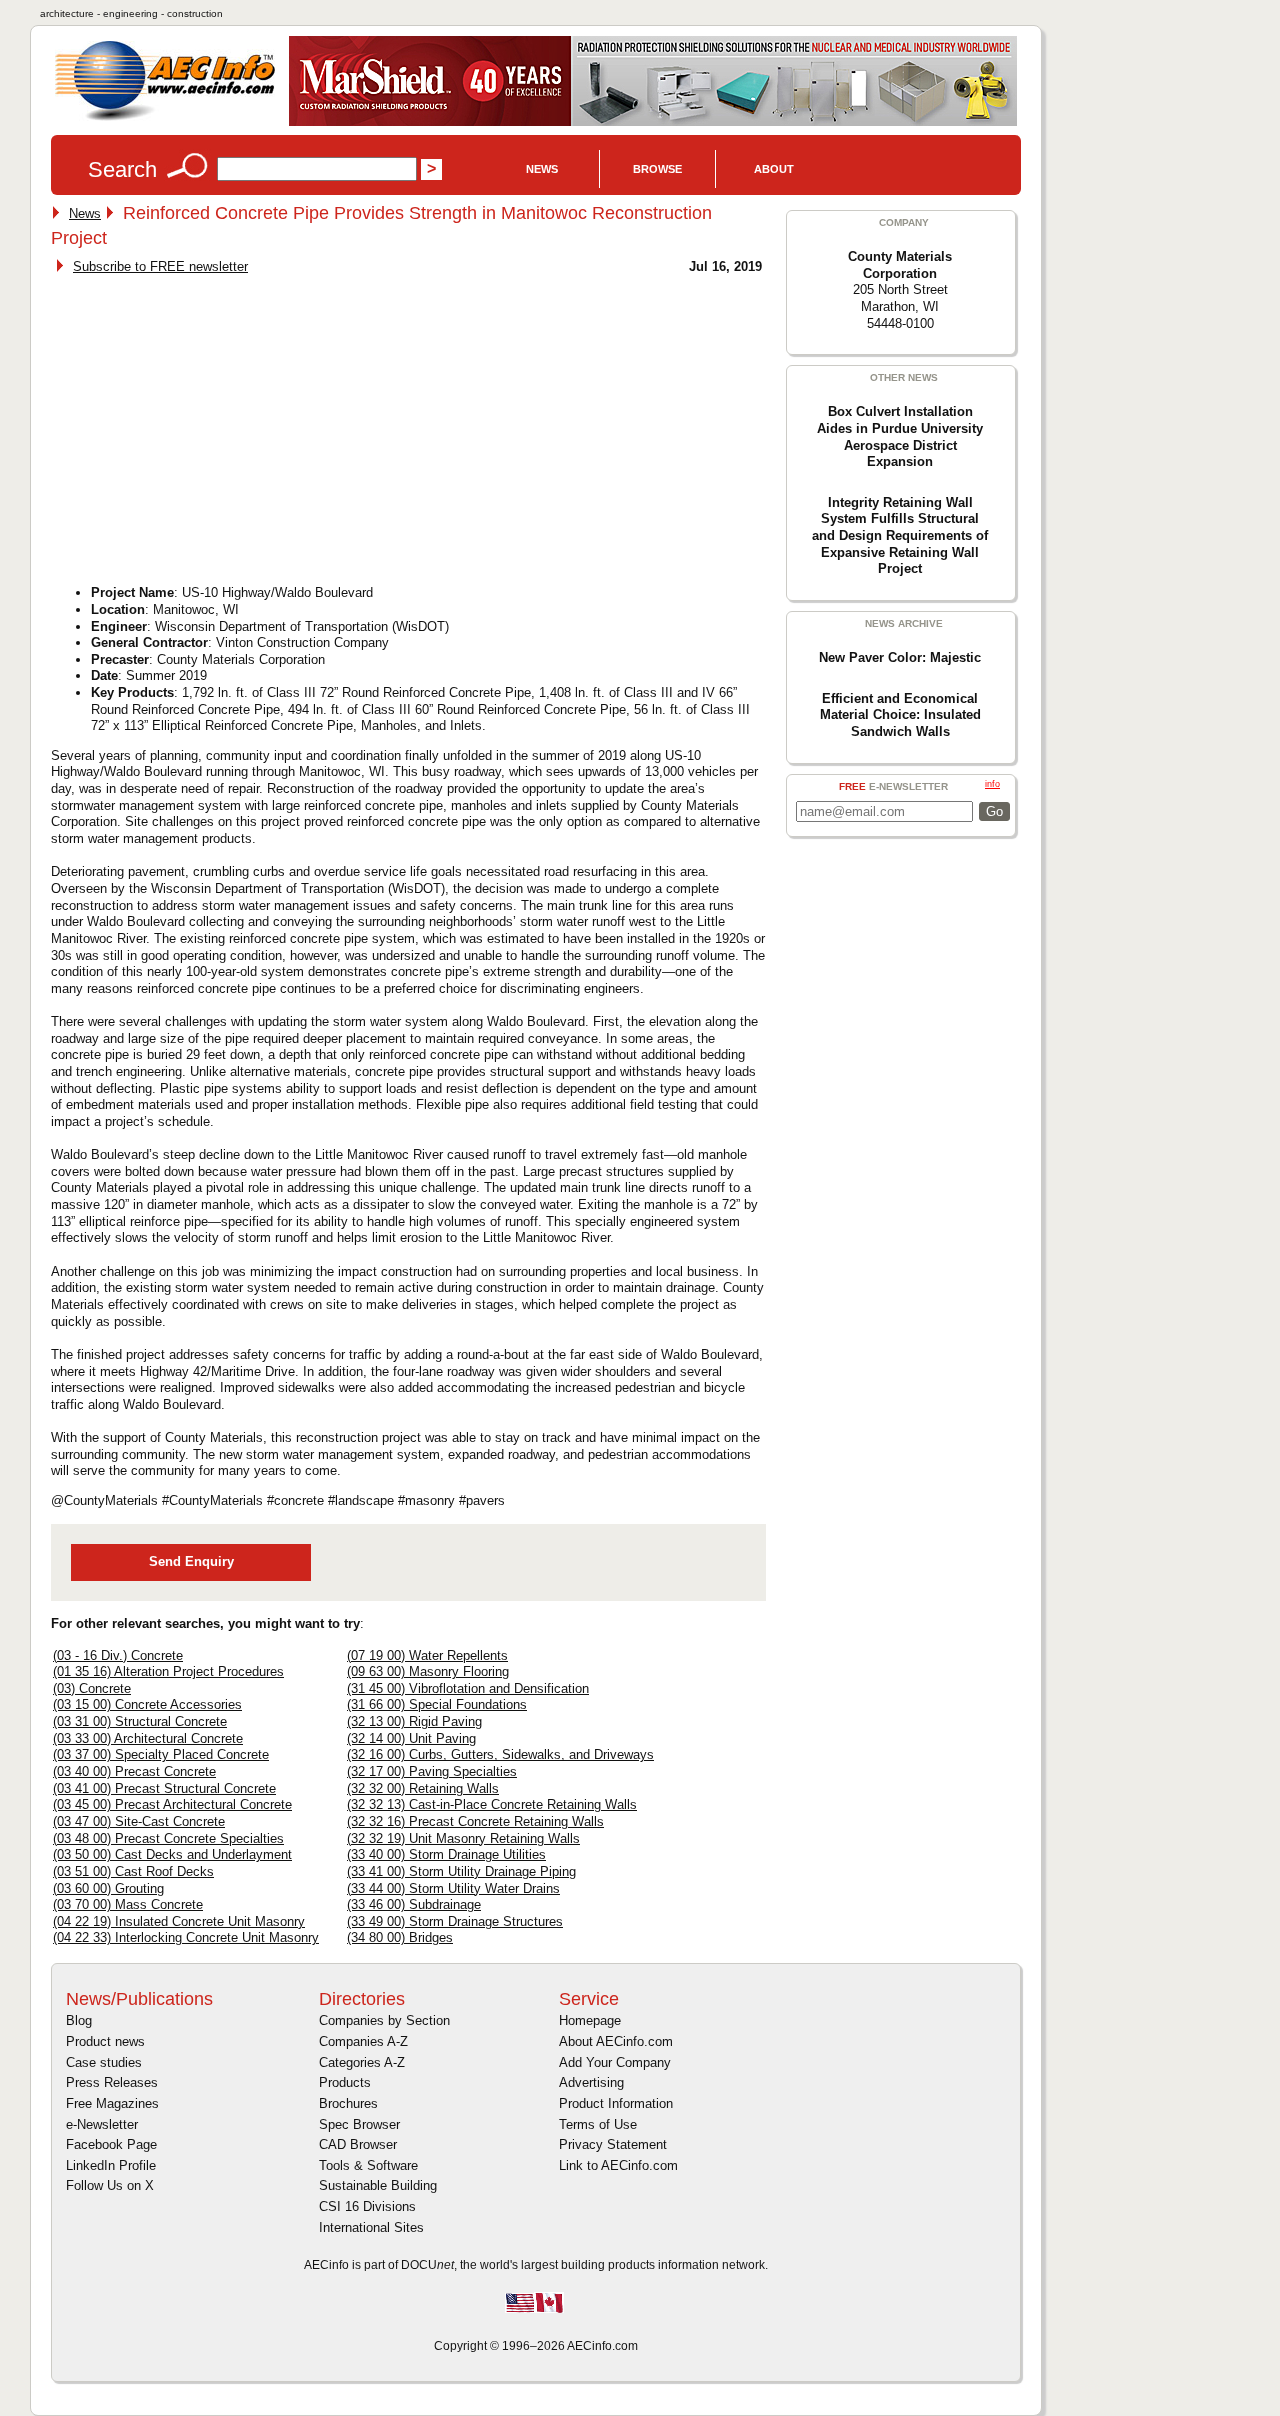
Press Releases (112, 2082)
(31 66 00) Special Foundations (437, 1704)
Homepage (590, 2020)
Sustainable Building (378, 2185)
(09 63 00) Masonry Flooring (428, 1671)
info (992, 784)
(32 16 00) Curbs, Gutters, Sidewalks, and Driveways (500, 1754)
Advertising (591, 2082)
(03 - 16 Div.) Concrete (118, 1655)
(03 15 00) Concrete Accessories (147, 1704)
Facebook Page (111, 2144)
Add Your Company (615, 2062)
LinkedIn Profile (111, 2165)
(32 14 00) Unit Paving (411, 1738)
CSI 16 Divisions (367, 2206)
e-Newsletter (102, 2124)
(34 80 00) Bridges (400, 1937)
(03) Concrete (92, 1688)
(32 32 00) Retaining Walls (423, 1788)
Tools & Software (368, 2165)
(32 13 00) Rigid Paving (414, 1721)
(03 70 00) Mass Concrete (128, 1904)
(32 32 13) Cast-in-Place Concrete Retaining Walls (492, 1804)
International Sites (371, 2227)
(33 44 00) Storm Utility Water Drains (453, 1888)
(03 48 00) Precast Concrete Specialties (168, 1838)
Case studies (104, 2062)
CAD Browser (358, 2144)
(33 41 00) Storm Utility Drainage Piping (461, 1871)
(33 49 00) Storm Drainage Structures (455, 1921)
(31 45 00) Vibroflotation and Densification (468, 1688)
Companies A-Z (363, 2041)
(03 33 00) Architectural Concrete (148, 1738)
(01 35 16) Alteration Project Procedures (168, 1671)
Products (345, 2082)
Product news (105, 2041)
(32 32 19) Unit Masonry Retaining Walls (463, 1838)
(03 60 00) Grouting (108, 1888)
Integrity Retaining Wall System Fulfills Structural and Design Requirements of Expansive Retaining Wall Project (900, 536)
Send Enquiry (191, 1561)
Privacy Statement (613, 2144)
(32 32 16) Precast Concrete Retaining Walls (475, 1821)
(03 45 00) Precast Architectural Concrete (172, 1804)
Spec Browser (359, 2124)
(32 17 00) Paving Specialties (432, 1771)
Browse (657, 169)
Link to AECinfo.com (618, 2165)
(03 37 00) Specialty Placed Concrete (161, 1754)
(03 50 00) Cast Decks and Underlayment (172, 1854)
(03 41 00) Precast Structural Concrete (164, 1788)
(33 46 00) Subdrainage (414, 1904)
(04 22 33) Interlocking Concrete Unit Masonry (186, 1937)
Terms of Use (598, 2124)
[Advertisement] (223, 424)
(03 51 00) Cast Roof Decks (133, 1871)
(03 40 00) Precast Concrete (134, 1771)
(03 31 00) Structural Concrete (140, 1721)
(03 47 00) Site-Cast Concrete (139, 1821)
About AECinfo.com (616, 2041)
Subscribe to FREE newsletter (160, 266)
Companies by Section (384, 2020)
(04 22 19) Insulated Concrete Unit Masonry (179, 1921)
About (774, 169)
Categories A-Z (362, 2062)
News (542, 169)
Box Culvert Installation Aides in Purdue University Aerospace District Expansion (900, 436)
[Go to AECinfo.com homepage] (165, 118)
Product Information (616, 2103)
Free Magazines (112, 2103)
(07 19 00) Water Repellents (427, 1655)
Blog (79, 2020)
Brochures (348, 2103)
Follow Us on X (110, 2185)
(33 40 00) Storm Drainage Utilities (446, 1854)
